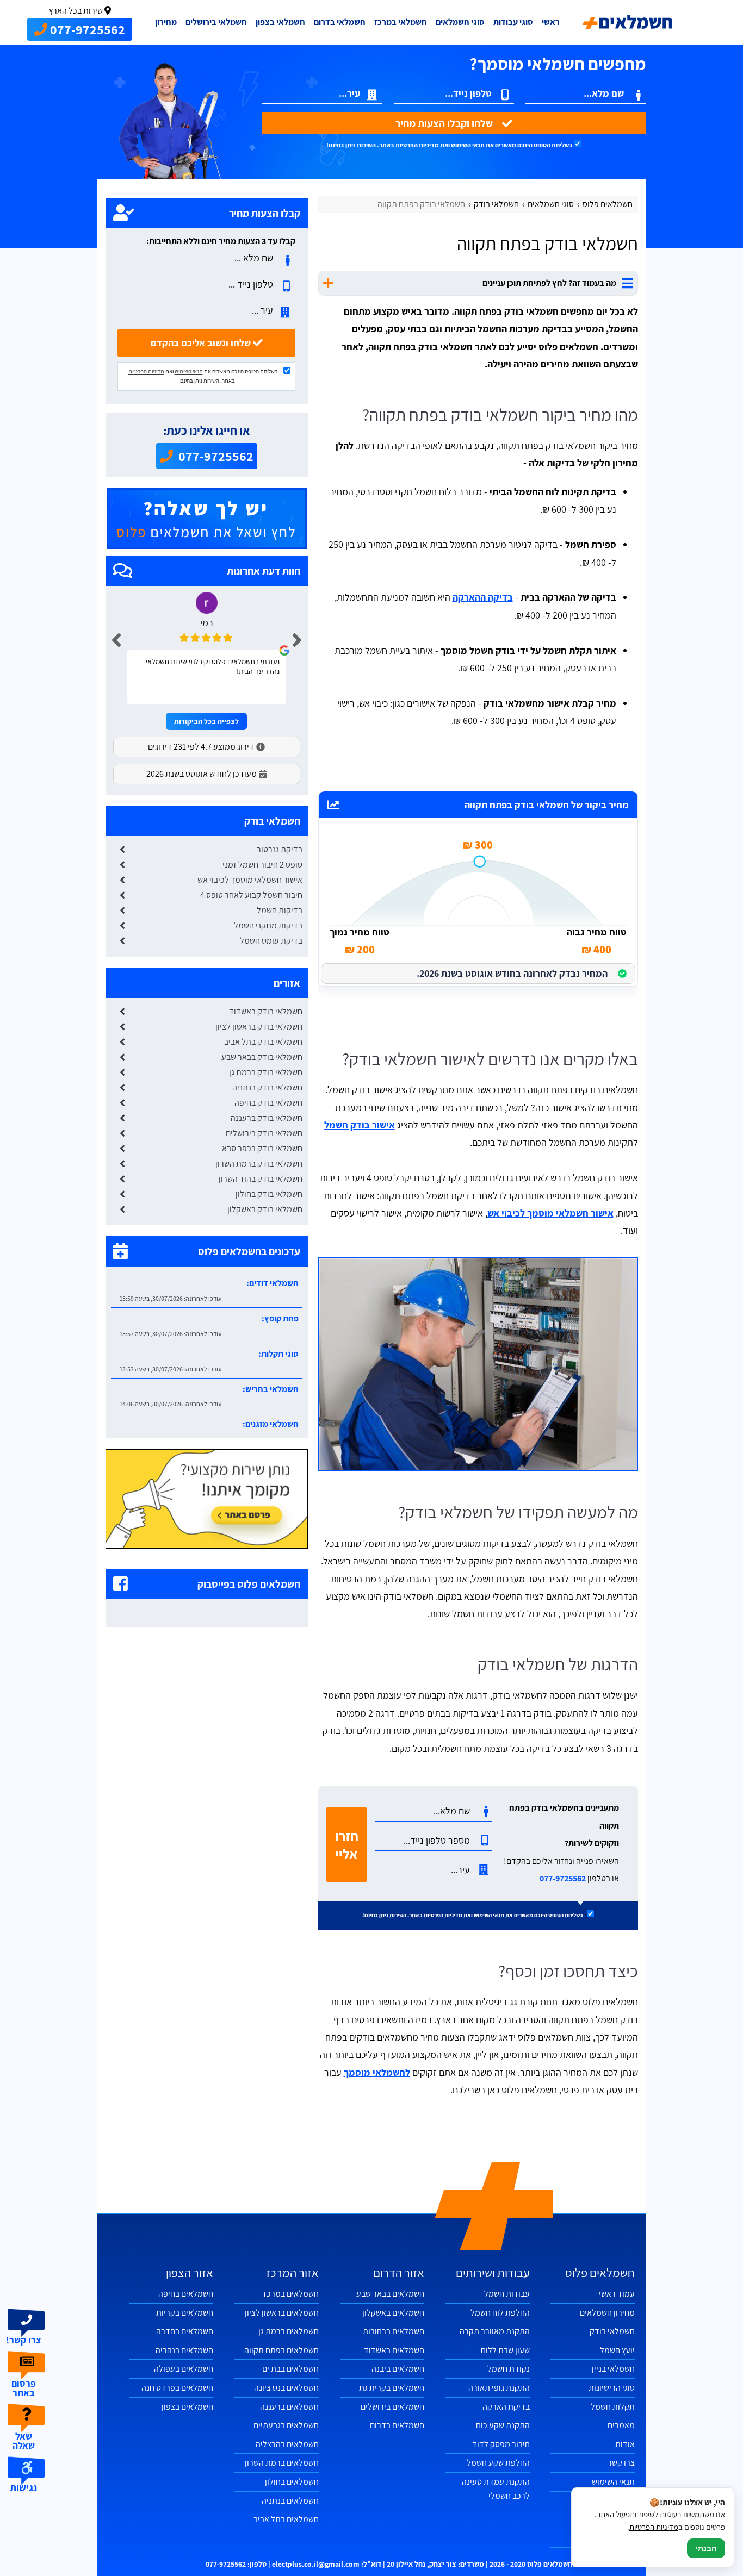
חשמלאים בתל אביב (286, 2519)
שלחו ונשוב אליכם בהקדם (202, 343)
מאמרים (621, 2425)
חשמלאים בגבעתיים (286, 2425)
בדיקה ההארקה (483, 597)
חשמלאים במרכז (291, 2294)
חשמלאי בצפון (280, 22)
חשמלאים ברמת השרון (282, 2463)
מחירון (166, 22)
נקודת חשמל (509, 2369)
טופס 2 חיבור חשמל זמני (262, 865)
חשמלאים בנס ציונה (286, 2388)
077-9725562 (563, 1878)
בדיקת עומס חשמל (271, 941)
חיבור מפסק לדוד (501, 2444)
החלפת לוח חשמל (500, 2313)
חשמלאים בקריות (185, 2313)
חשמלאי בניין (613, 2369)
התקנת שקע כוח (503, 2425)
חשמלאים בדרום (397, 2425)
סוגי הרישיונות (612, 2388)
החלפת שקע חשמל (498, 2463)
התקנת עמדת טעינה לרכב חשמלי (496, 2489)
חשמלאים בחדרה (185, 2331)
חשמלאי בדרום (340, 22)
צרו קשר (621, 2463)
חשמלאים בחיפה (186, 2294)
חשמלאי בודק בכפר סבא (262, 1148)
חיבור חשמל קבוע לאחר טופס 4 (251, 895)
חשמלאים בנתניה (290, 2501)
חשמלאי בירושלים (216, 22)
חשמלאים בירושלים (392, 2407)
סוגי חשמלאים (460, 22)
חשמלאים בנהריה (184, 2350)
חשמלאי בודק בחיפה (268, 1103)
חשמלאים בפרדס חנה (177, 2388)
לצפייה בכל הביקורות (206, 721)
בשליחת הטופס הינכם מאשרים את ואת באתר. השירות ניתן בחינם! (450, 145)
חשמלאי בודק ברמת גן (266, 1072)
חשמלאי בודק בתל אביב (263, 1042)
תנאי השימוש (468, 145)
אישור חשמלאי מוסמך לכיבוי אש (550, 1213)
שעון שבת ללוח (505, 2350)
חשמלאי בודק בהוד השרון (261, 1179)
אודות (625, 2444)
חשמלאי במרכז (401, 22)
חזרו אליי (347, 1845)
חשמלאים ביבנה (398, 2369)
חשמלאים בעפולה (184, 2369)
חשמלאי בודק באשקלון (265, 1209)
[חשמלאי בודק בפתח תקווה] (478, 1364)
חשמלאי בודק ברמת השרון (259, 1164)
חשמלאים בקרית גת (392, 2388)
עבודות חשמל (507, 2294)
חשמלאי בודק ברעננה (267, 1118)
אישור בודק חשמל (360, 1125)
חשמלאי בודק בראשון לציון (259, 1027)
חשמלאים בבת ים (290, 2369)
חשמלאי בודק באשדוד (266, 1011)
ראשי (551, 22)
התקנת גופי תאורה (499, 2388)
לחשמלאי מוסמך (377, 2072)
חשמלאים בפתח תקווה (281, 2350)
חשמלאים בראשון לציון (282, 2313)
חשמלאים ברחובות (394, 2331)
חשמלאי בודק (612, 2331)
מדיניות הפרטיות (417, 145)
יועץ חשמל (617, 2350)
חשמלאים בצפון (187, 2407)
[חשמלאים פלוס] (628, 22)
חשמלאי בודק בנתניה (267, 1087)
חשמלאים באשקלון (393, 2313)
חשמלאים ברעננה (289, 2407)
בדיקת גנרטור (280, 849)
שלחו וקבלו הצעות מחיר (445, 123)
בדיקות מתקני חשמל (268, 925)
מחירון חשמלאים (607, 2313)
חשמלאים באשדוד (394, 2350)
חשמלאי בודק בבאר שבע (262, 1057)
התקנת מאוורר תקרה (495, 2331)
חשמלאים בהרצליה (287, 2444)
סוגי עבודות (513, 22)
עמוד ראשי (617, 2294)
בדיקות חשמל (280, 910)
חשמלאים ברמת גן (289, 2331)
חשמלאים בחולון (292, 2482)
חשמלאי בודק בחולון (269, 1194)
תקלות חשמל (613, 2407)
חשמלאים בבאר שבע (390, 2294)
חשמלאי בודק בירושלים (264, 1133)
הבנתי (706, 2548)
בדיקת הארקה (506, 2407)
